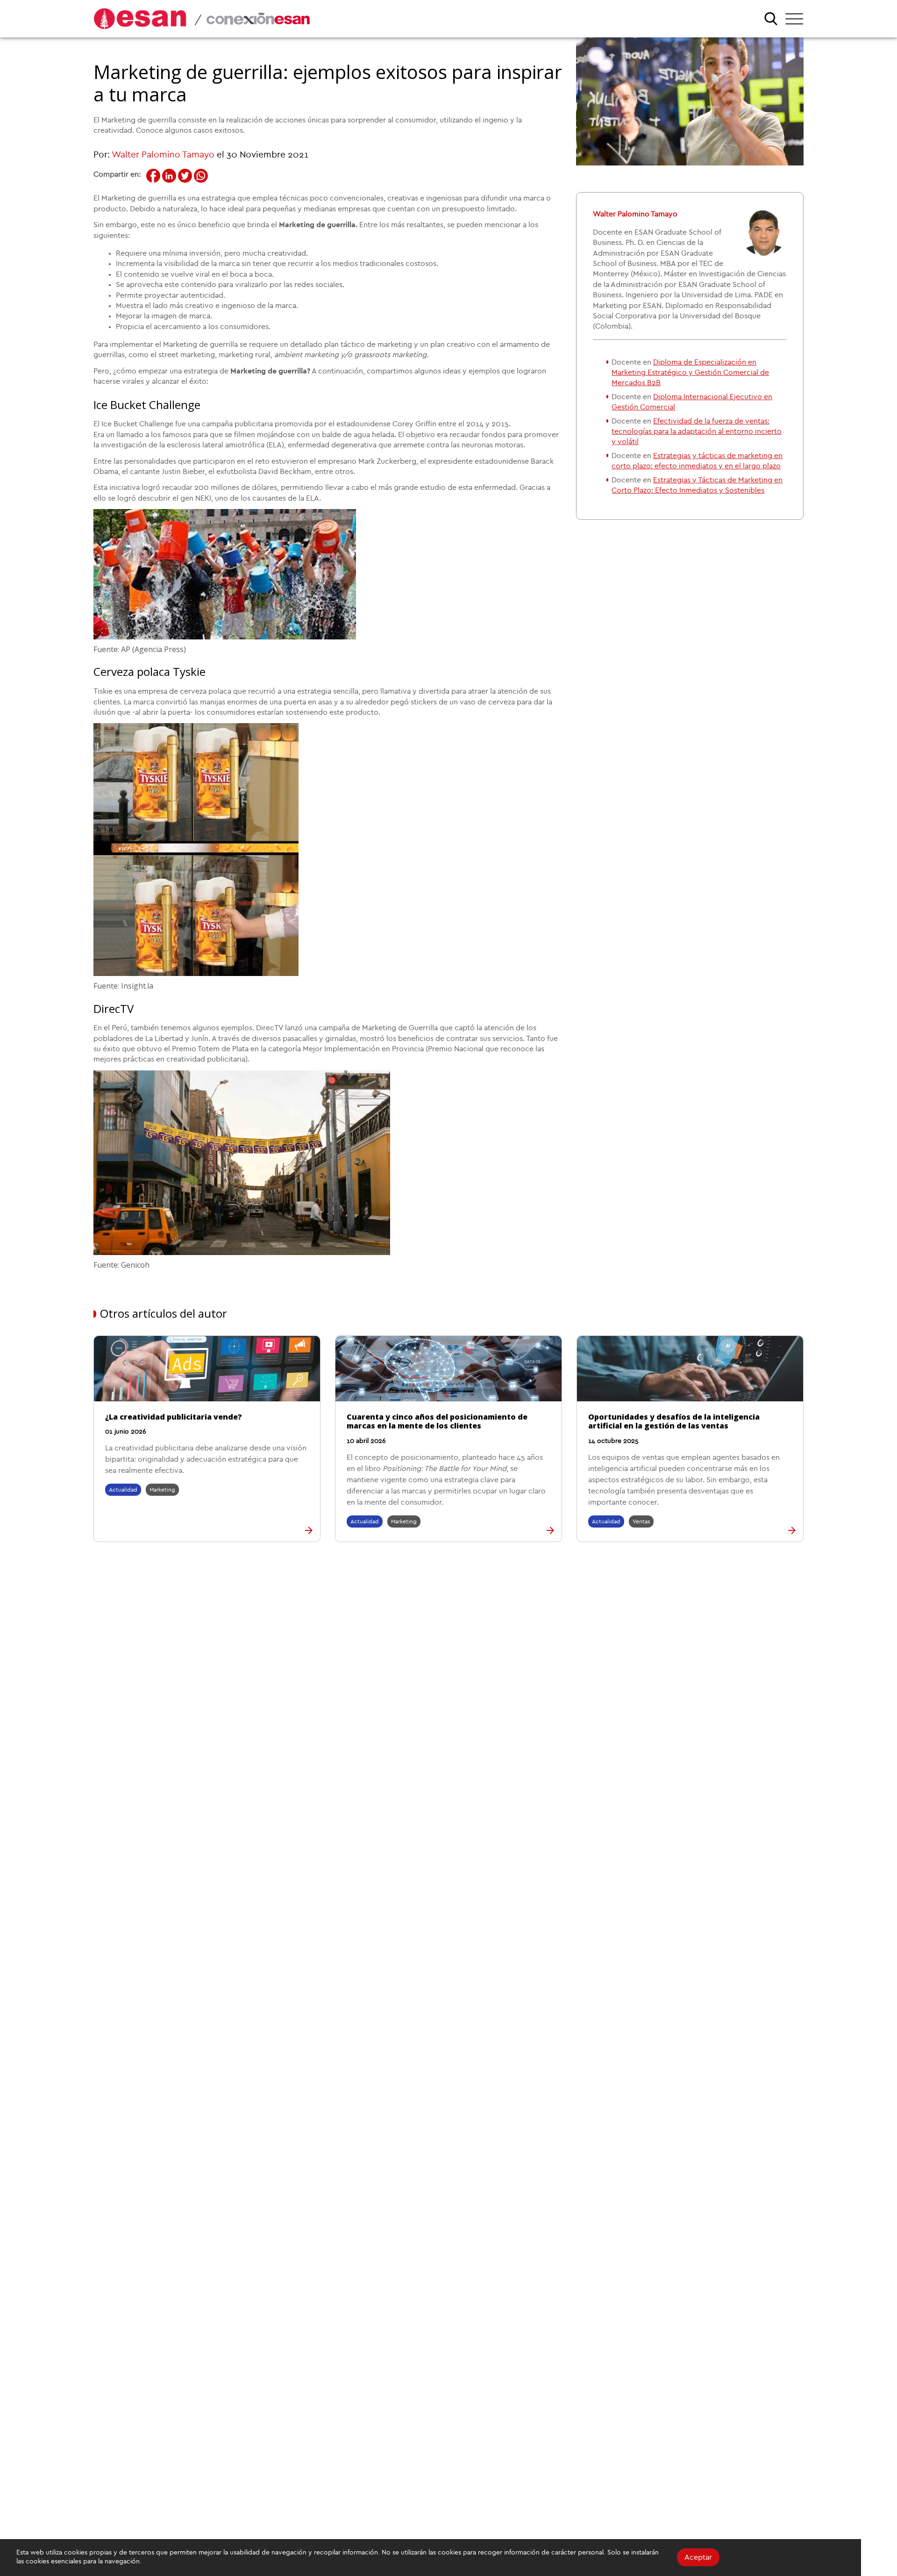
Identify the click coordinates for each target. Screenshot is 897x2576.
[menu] (794, 19)
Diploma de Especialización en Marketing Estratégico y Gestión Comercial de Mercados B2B (690, 373)
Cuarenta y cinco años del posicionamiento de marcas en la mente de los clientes (437, 1421)
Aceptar (698, 2557)
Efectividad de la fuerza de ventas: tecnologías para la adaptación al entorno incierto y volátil (697, 432)
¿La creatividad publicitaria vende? (174, 1417)
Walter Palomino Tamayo (163, 155)
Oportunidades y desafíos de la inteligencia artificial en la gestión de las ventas (674, 1421)
